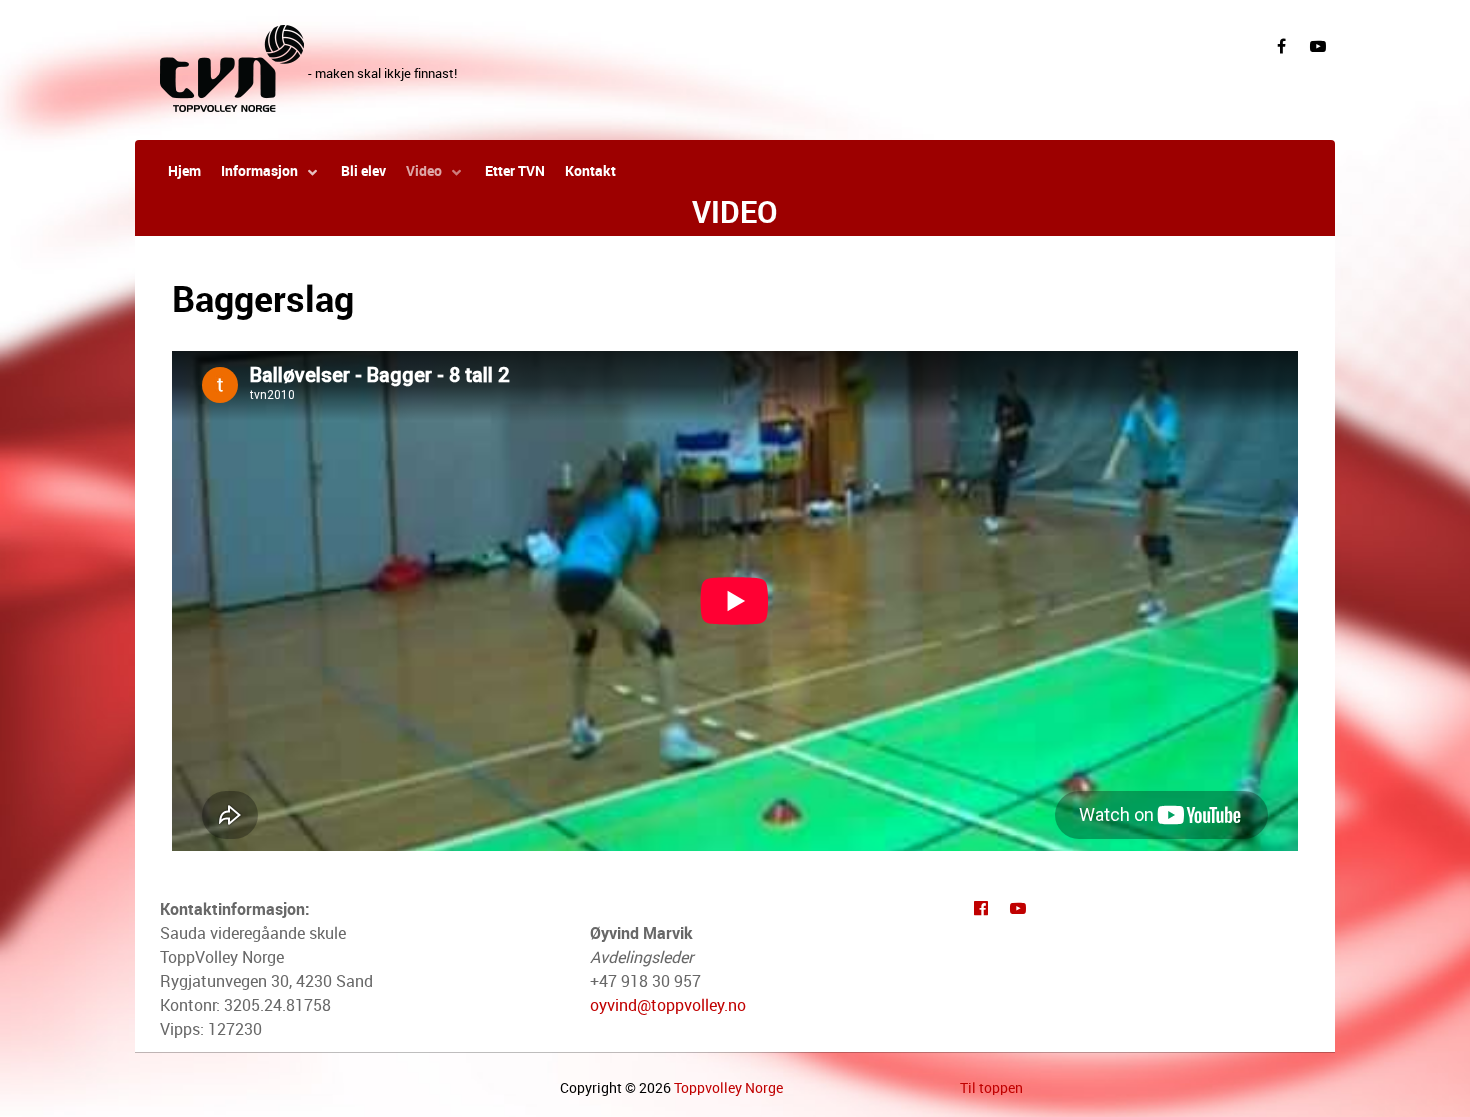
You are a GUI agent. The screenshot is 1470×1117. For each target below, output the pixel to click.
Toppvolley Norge (728, 1088)
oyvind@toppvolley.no (668, 1005)
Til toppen (991, 1088)
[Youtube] (1018, 908)
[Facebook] (1281, 45)
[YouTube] (1318, 45)
